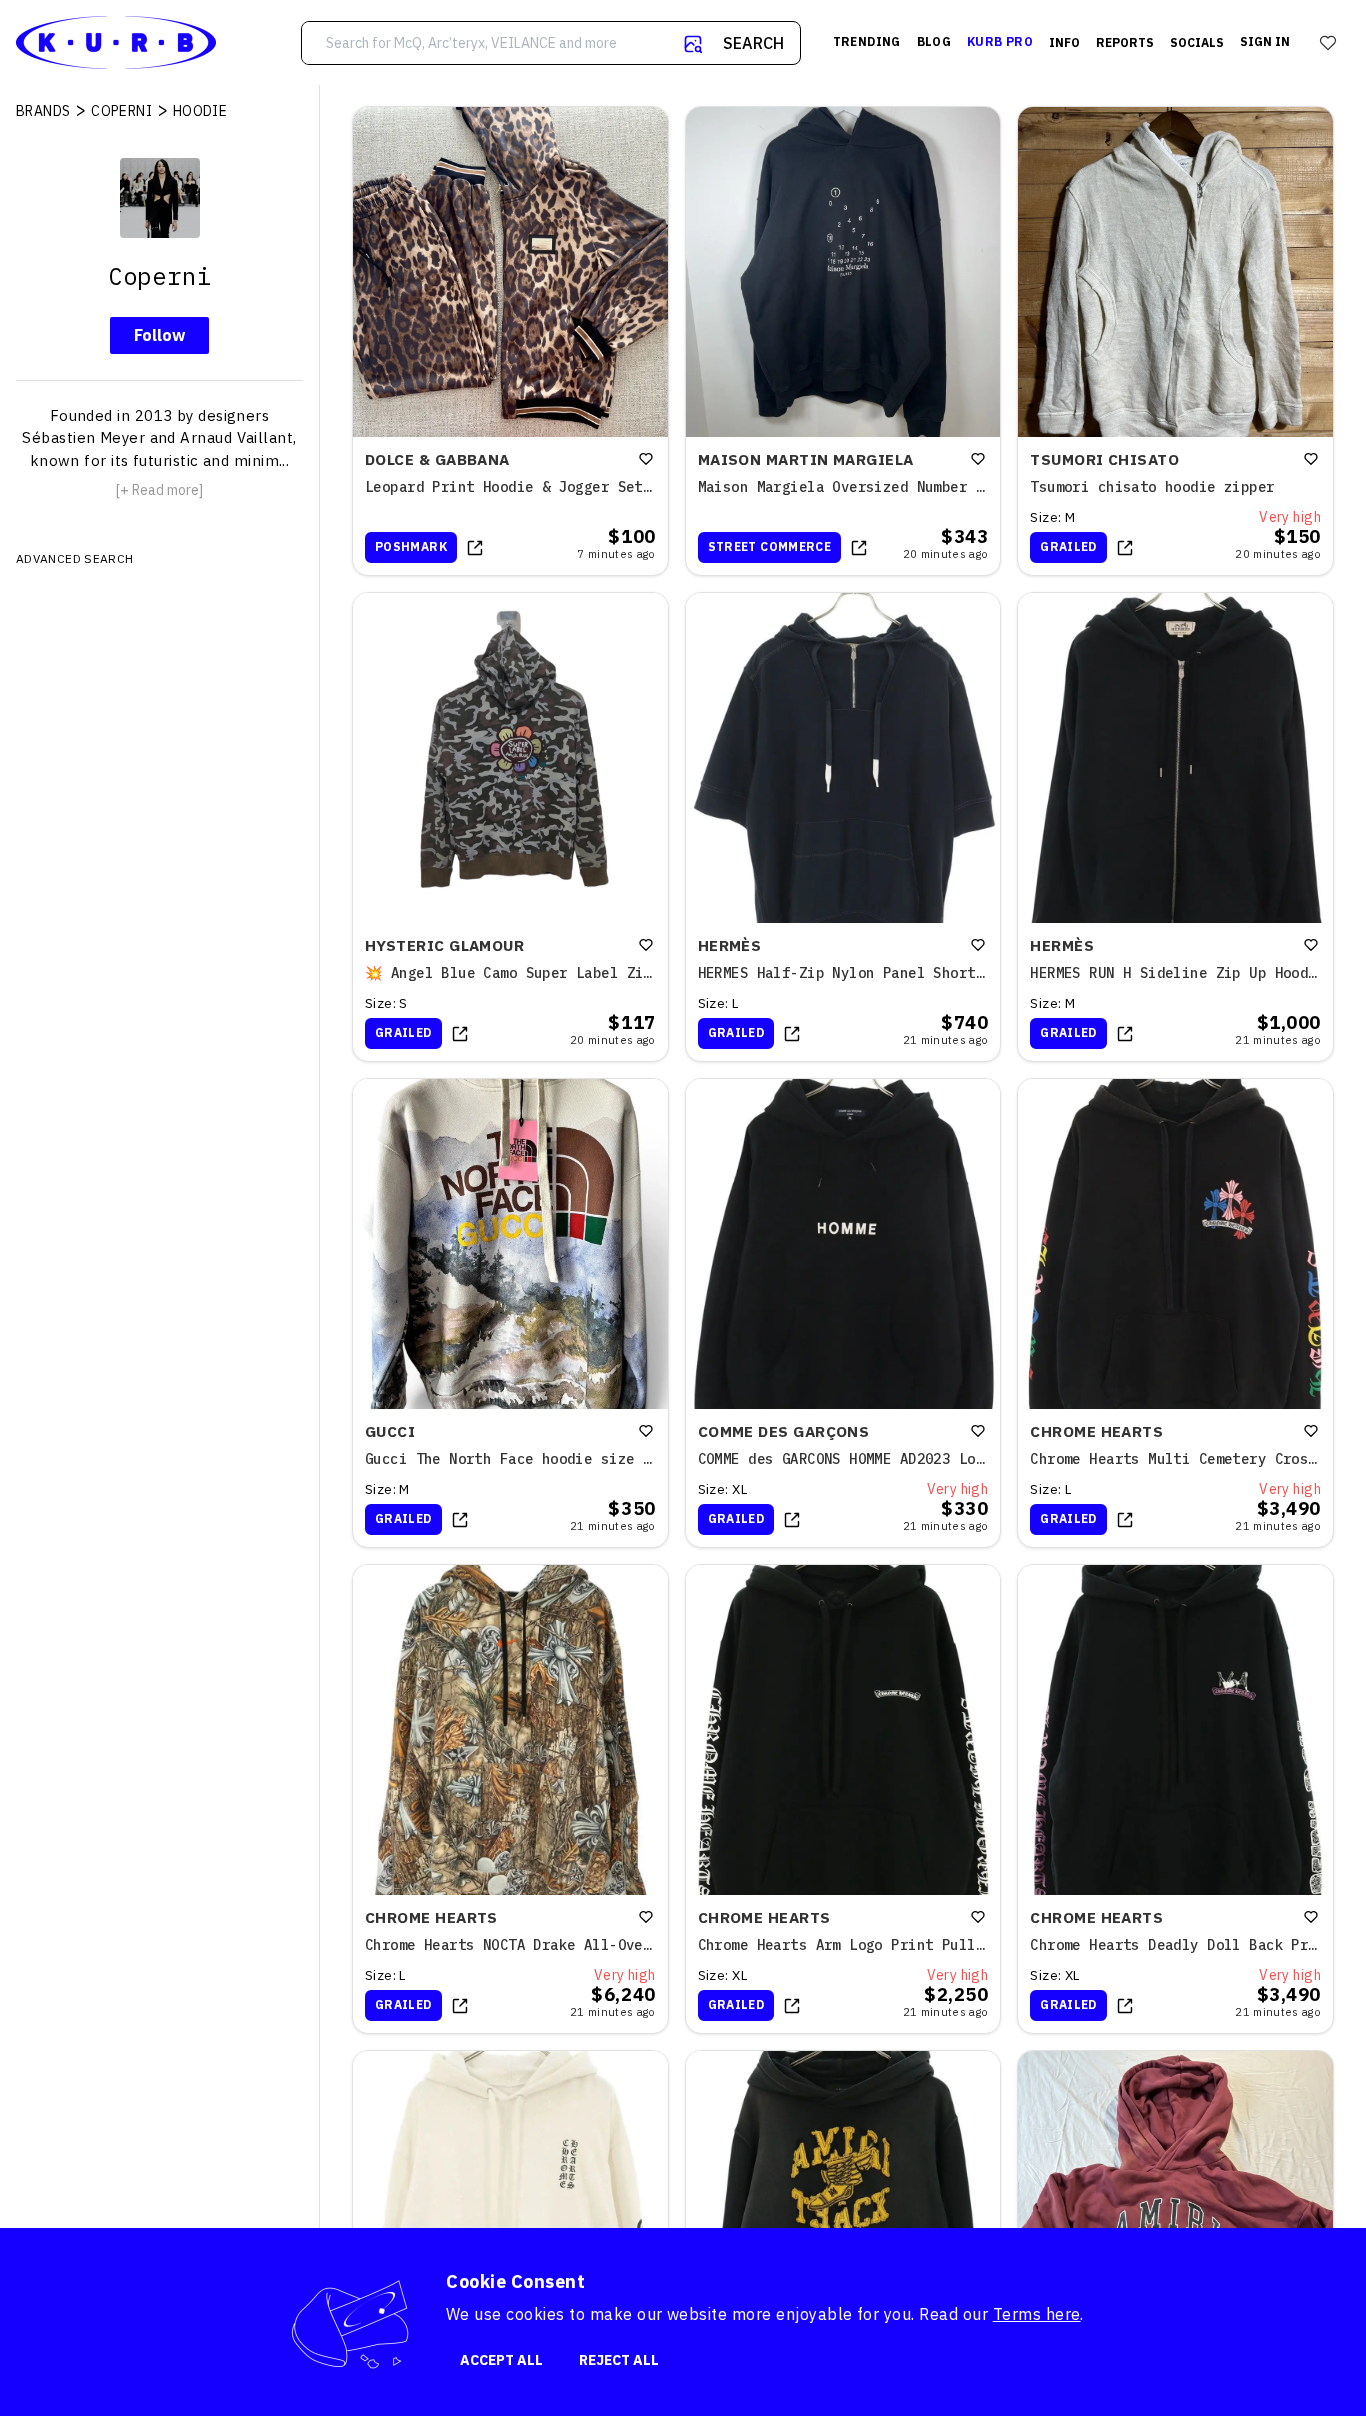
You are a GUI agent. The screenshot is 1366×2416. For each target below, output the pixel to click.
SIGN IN (1265, 41)
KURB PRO (1000, 41)
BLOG (934, 41)
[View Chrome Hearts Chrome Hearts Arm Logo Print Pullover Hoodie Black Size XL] (843, 1799)
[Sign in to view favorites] (1328, 43)
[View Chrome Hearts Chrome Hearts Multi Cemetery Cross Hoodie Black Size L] (1175, 1313)
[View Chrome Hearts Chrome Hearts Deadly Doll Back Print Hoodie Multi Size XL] (1175, 1799)
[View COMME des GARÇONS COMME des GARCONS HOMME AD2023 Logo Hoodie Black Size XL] (843, 1313)
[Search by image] (693, 44)
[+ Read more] (159, 490)
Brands (43, 111)
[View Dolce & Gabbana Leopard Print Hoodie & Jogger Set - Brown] (510, 341)
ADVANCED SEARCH (74, 558)
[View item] (475, 548)
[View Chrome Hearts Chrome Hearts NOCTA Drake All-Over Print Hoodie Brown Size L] (510, 1799)
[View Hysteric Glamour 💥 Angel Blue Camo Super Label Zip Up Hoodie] (510, 827)
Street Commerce (769, 546)
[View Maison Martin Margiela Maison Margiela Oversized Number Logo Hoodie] (843, 341)
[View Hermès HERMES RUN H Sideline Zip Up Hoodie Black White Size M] (1175, 827)
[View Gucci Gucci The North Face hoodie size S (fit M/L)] (510, 1313)
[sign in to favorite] (646, 459)
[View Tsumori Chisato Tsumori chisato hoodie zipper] (1175, 341)
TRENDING (867, 41)
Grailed (1068, 546)
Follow (159, 335)
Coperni (121, 111)
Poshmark (411, 546)
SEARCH (753, 43)
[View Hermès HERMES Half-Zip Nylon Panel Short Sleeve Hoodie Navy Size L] (843, 827)
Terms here (1037, 2314)
